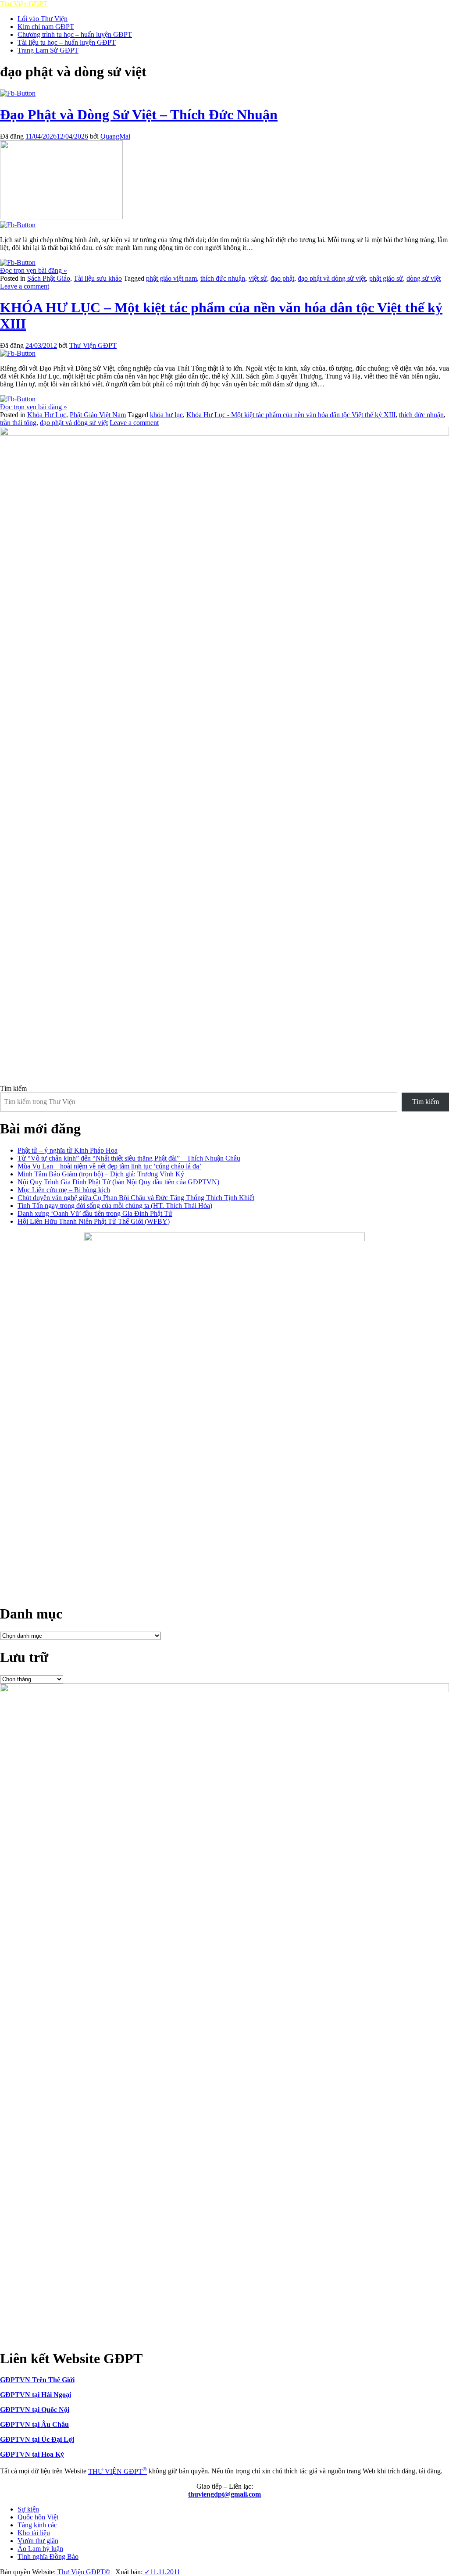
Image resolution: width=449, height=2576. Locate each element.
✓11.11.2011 (161, 2572)
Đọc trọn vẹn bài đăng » (34, 270)
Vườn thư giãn (38, 2541)
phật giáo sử (386, 278)
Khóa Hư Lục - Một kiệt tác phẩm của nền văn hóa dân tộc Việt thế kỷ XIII (291, 415)
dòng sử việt (424, 278)
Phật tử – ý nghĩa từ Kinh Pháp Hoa (68, 1150)
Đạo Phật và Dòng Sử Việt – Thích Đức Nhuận (139, 114)
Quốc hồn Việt (38, 2517)
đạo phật (282, 278)
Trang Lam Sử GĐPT (48, 50)
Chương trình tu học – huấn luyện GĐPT (75, 34)
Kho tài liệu (34, 2533)
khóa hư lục (166, 415)
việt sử (258, 278)
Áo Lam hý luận (40, 2549)
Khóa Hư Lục (47, 415)
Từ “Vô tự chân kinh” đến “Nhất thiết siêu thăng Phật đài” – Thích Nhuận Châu (129, 1158)
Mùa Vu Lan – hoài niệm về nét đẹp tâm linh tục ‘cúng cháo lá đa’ (109, 1166)
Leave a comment (25, 286)
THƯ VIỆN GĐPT (118, 2471)
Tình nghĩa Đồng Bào (48, 2556)
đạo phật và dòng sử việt (332, 278)
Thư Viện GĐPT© (83, 2572)
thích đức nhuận (223, 278)
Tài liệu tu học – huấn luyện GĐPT (67, 42)
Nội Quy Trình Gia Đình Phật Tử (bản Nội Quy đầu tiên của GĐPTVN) (118, 1182)
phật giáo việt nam (171, 278)
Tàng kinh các (37, 2525)
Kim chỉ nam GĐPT (46, 27)
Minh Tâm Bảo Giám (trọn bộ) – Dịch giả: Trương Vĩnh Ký (101, 1174)
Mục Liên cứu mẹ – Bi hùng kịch (64, 1190)
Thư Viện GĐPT (93, 345)
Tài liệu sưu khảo (98, 278)
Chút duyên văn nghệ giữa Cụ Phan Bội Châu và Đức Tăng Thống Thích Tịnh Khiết (136, 1198)
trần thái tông (18, 423)
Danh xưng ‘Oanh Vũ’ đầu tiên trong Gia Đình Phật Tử (95, 1213)
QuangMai (115, 136)
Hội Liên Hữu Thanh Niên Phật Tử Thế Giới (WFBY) (94, 1221)
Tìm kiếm (13, 1088)
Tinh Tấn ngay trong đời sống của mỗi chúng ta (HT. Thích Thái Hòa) (115, 1206)
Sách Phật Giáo (49, 278)
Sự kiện (28, 2509)
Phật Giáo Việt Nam (98, 415)
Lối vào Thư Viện (43, 19)
